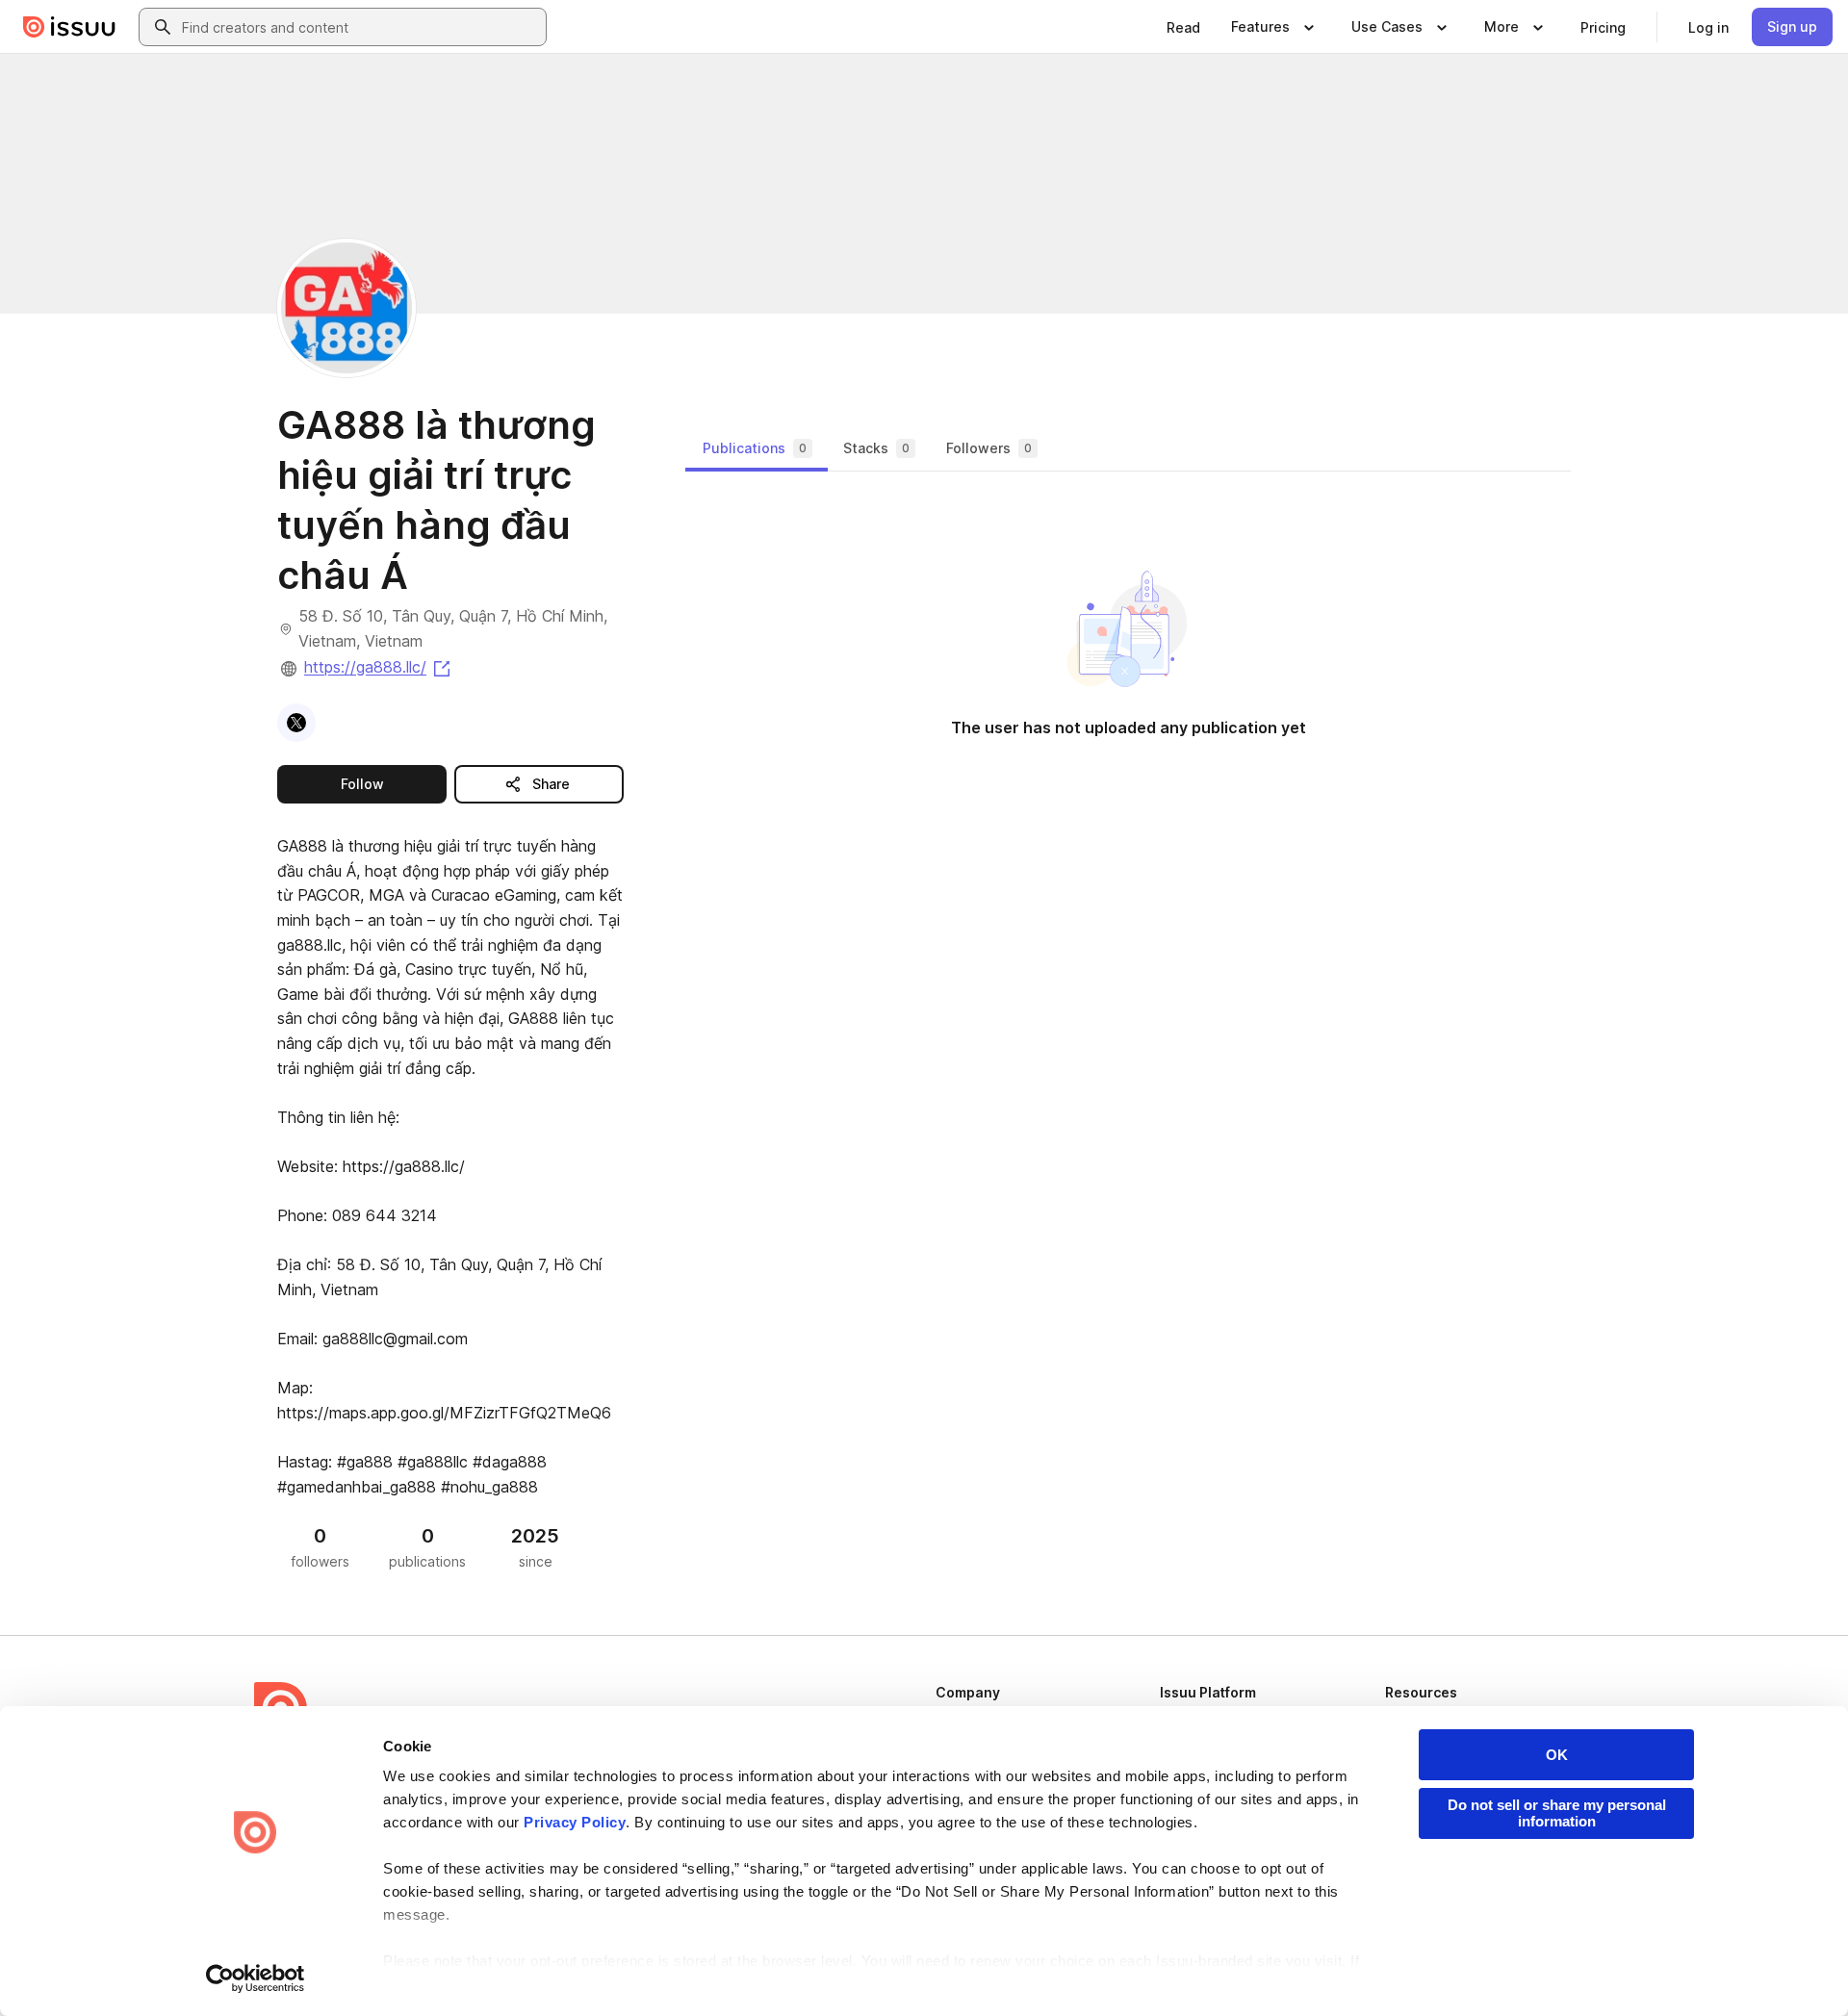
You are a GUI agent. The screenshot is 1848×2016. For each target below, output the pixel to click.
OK (1557, 1755)
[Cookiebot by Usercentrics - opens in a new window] (256, 1978)
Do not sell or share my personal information (1557, 1813)
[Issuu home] (69, 27)
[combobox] (360, 27)
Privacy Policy (575, 1822)
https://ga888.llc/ (379, 667)
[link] (1183, 27)
